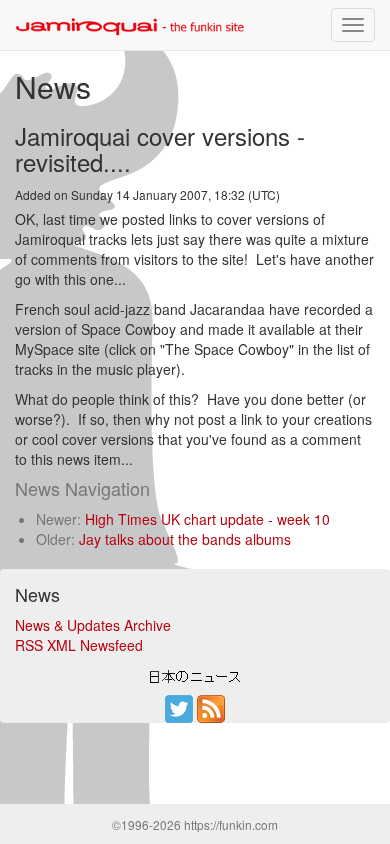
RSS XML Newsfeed (79, 645)
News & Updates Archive (93, 625)
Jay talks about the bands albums (185, 539)
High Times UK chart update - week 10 (207, 519)
